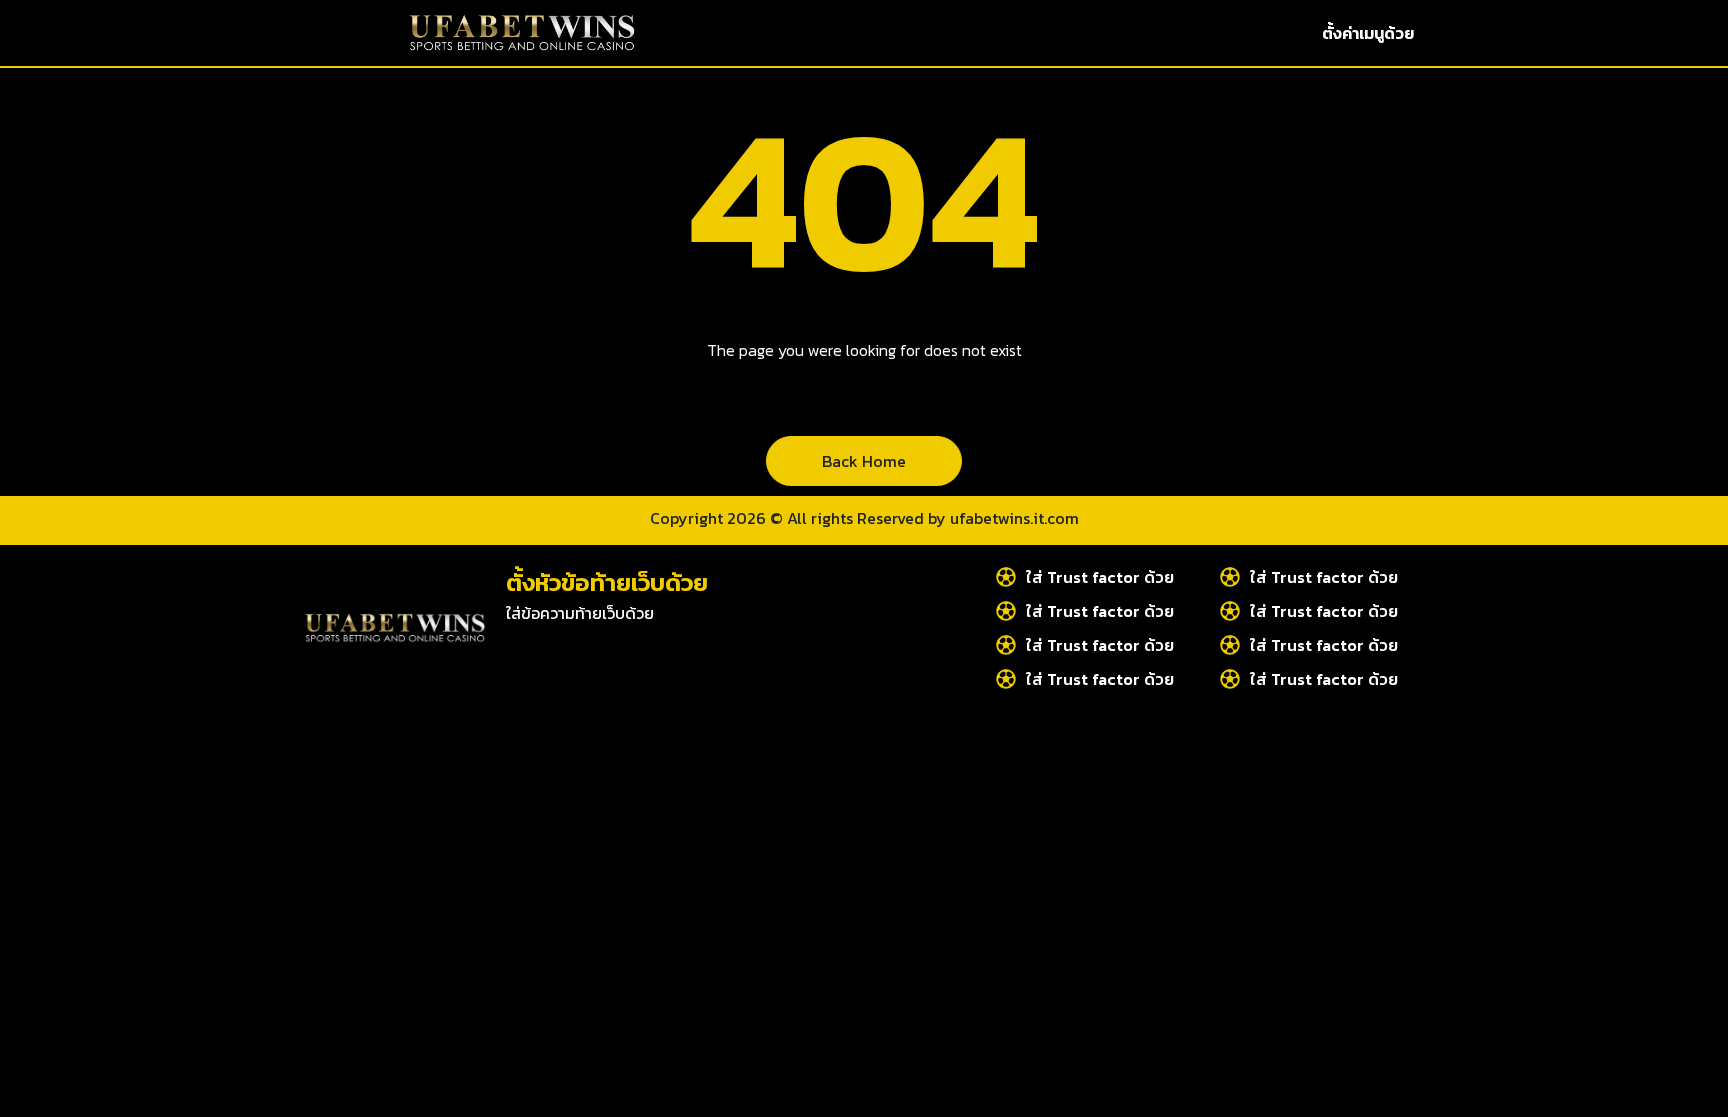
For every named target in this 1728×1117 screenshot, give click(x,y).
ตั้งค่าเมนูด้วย (1368, 33)
